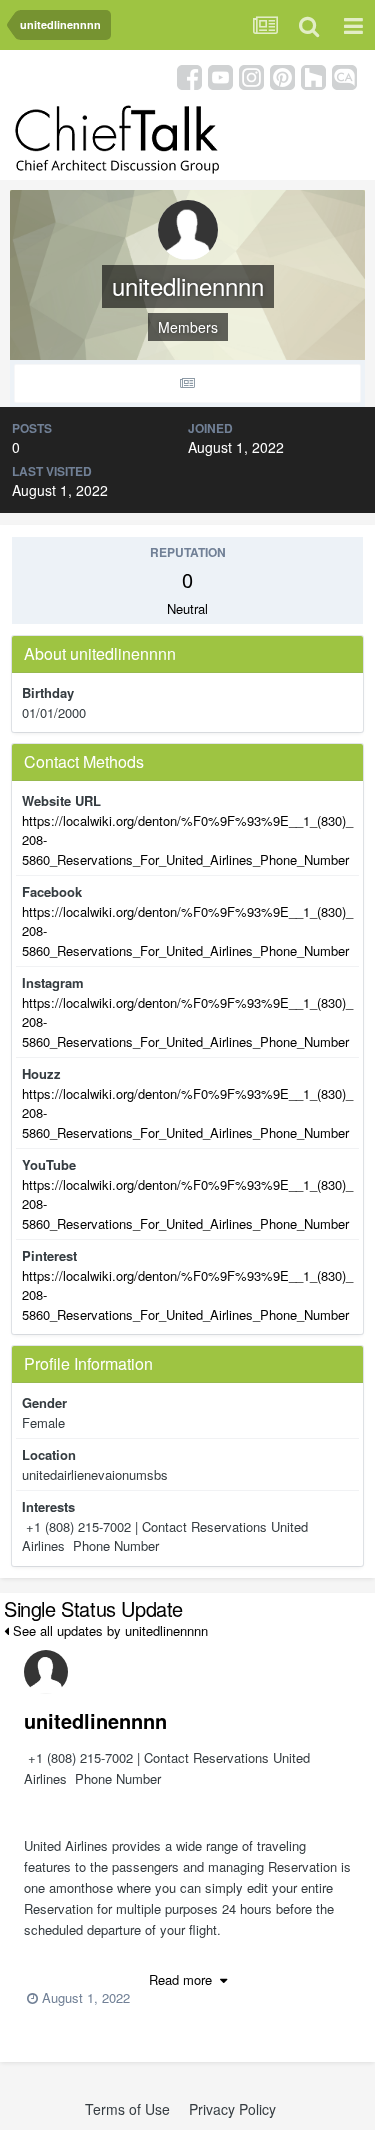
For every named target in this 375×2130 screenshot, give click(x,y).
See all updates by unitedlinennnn (108, 1630)
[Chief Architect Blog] (344, 75)
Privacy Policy (232, 2109)
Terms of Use (127, 2109)
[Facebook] (189, 75)
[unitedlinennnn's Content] (187, 383)
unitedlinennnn (95, 1720)
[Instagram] (251, 75)
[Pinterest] (282, 75)
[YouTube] (220, 75)
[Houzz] (313, 75)
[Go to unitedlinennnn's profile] (46, 1672)
